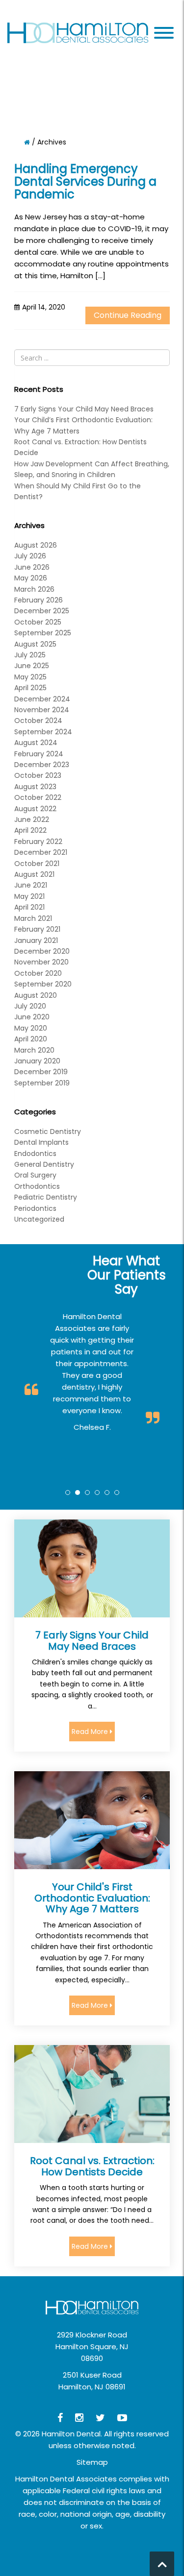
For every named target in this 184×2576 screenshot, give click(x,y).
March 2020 (34, 1050)
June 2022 (32, 819)
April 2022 (30, 830)
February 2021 (37, 929)
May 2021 (29, 896)
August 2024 (36, 743)
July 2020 (30, 1006)
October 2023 (38, 775)
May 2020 (31, 1028)
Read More (91, 1732)
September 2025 (43, 633)
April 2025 (30, 688)
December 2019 (41, 1072)
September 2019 (42, 1083)
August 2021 (34, 874)
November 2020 (41, 962)
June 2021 (31, 885)
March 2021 (33, 918)
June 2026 (32, 567)
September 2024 (43, 732)
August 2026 (36, 545)
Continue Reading (128, 315)
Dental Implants (41, 1142)
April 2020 (31, 1039)
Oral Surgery (35, 1175)
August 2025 (35, 644)
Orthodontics (37, 1186)
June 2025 (32, 666)
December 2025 (42, 611)
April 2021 (29, 907)
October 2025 (38, 622)
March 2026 (34, 589)
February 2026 (39, 600)
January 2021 (36, 940)
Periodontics (35, 1208)
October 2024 (38, 721)
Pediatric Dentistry (46, 1197)
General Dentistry (44, 1164)
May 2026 (31, 578)
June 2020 (32, 1017)
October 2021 (37, 864)
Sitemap (92, 2462)
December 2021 (41, 852)
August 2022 (35, 809)
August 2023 (35, 787)
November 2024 (42, 710)
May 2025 (30, 677)
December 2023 (42, 765)
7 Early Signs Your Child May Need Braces (84, 409)
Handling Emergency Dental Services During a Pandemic (85, 182)
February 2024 (39, 754)
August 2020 (36, 995)
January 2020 (37, 1061)
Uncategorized (39, 1219)
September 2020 (43, 984)
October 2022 (38, 797)
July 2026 (30, 556)
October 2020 (38, 973)
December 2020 (42, 951)
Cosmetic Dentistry (48, 1132)
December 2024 (42, 699)
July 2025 (30, 655)
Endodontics (35, 1154)
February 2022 (38, 842)
